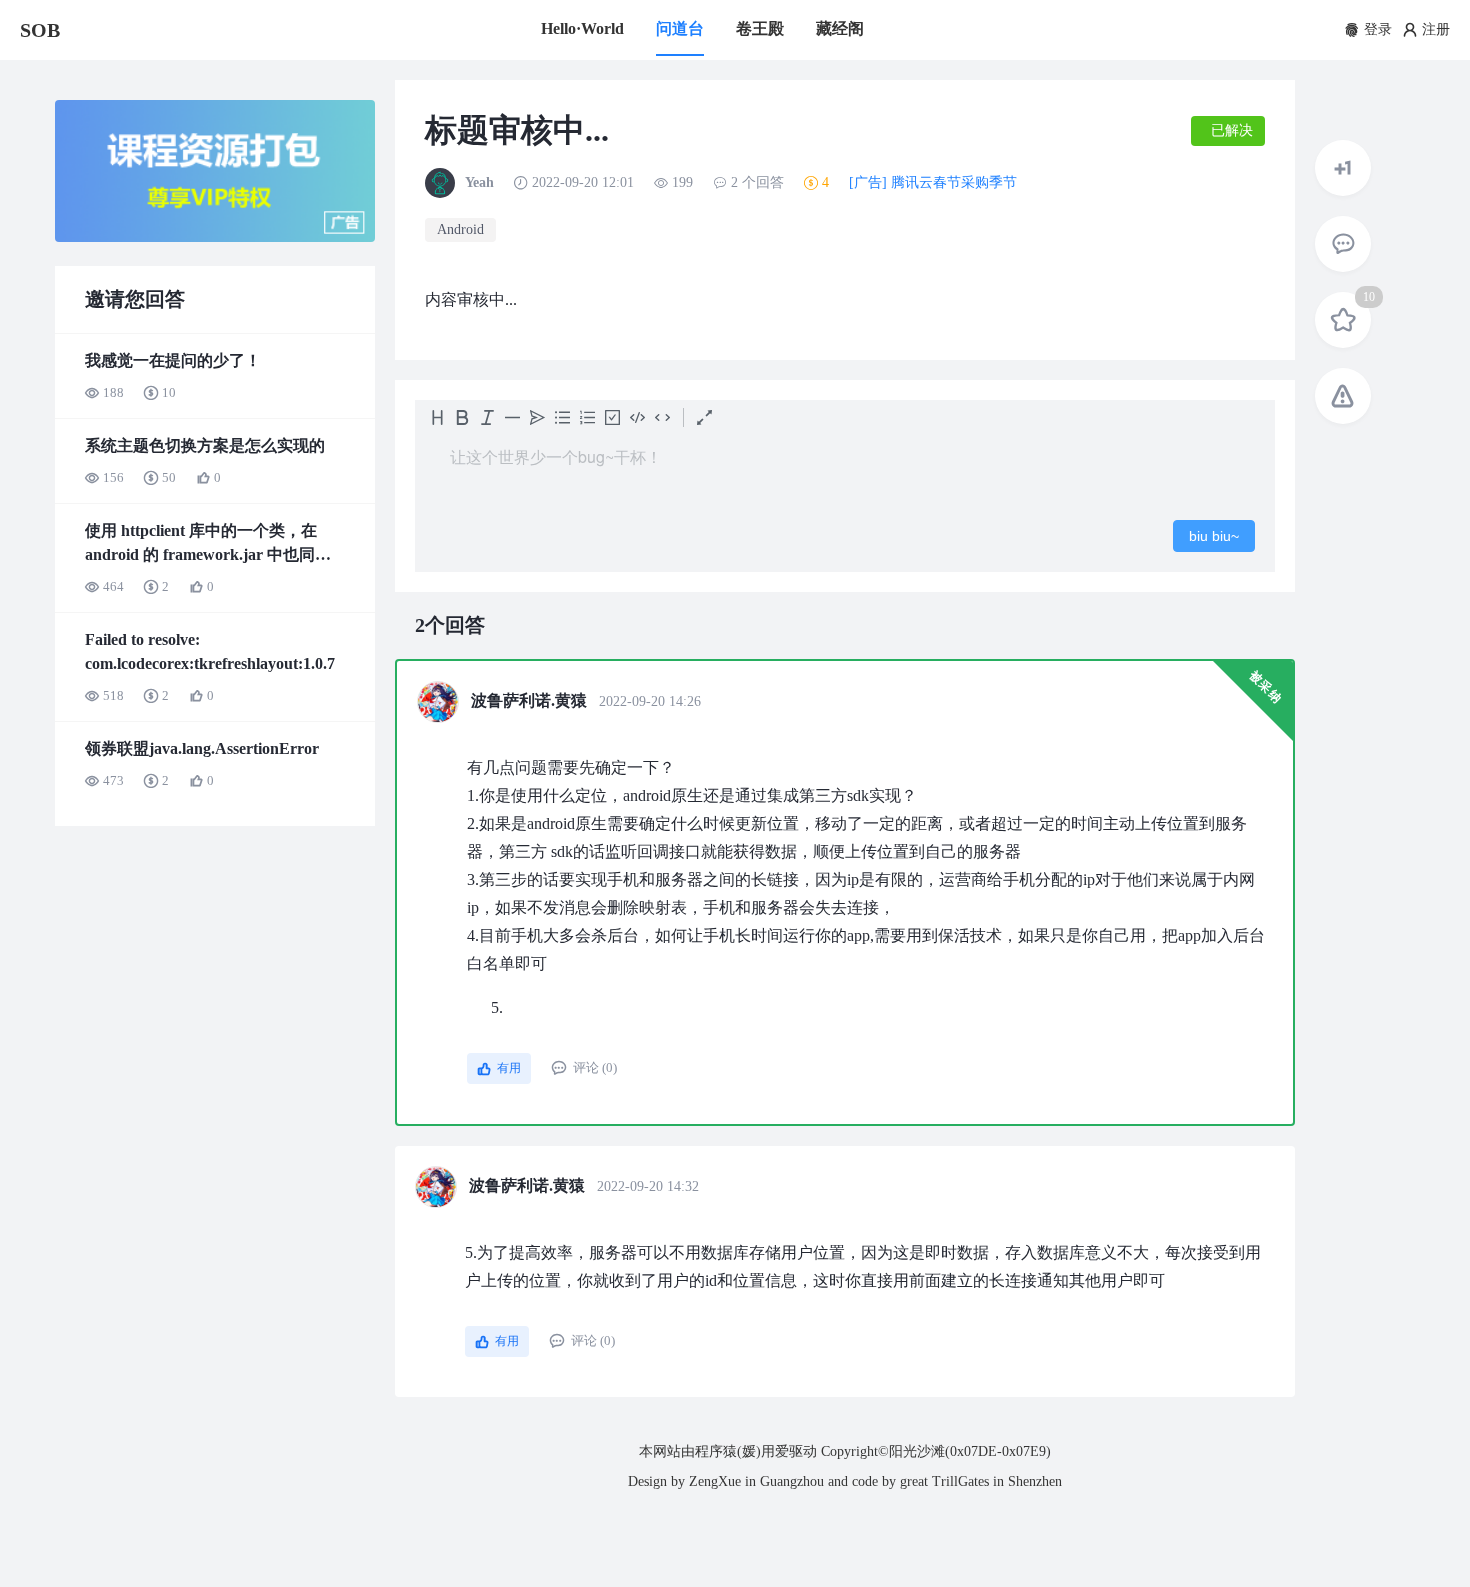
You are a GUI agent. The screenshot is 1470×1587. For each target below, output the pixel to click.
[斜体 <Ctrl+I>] (487, 417)
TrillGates (960, 1481)
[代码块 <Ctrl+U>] (637, 417)
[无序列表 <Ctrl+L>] (562, 417)
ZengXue (715, 1481)
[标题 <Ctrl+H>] (437, 417)
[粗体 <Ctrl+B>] (462, 417)
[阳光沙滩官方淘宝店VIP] (215, 238)
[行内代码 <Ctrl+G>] (662, 417)
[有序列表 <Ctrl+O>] (587, 417)
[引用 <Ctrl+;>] (537, 417)
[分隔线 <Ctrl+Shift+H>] (512, 417)
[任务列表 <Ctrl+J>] (612, 417)
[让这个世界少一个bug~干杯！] (845, 467)
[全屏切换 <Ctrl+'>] (704, 417)
